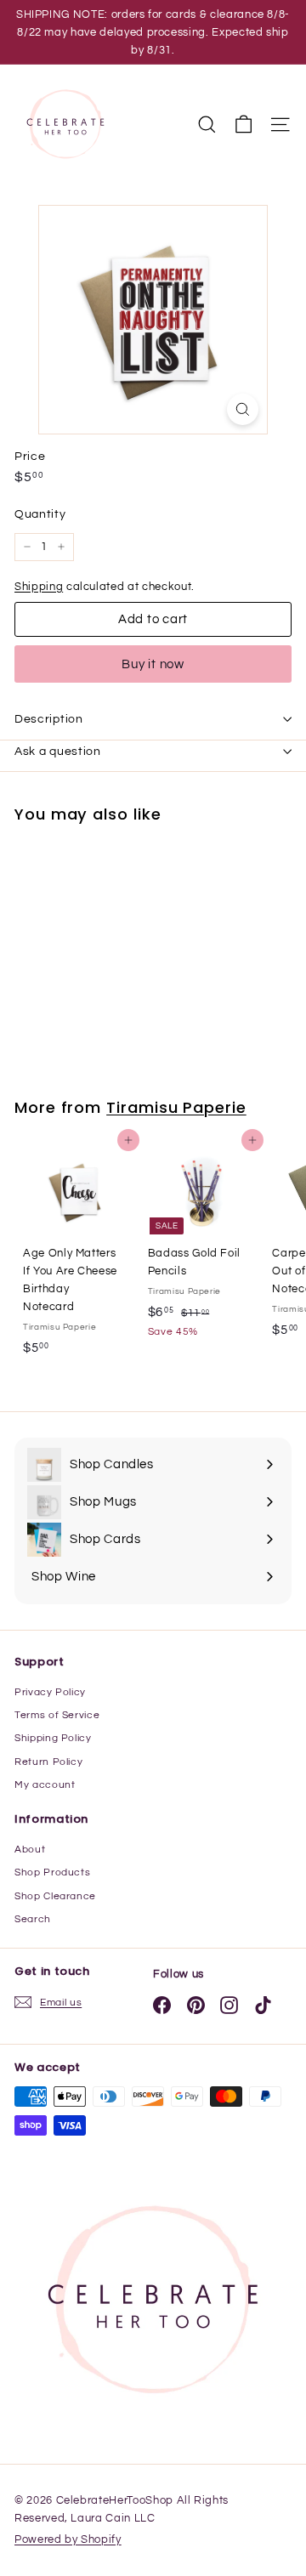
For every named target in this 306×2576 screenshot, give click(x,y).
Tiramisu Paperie (176, 1107)
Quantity (40, 514)
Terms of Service (57, 1715)
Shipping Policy (53, 1738)
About (30, 1850)
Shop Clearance (55, 1896)
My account (45, 1785)
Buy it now (153, 664)
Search (33, 1919)
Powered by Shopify (68, 2539)
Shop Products (52, 1872)
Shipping (39, 587)
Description (49, 719)
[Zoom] (243, 409)
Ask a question (58, 752)
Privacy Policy (50, 1692)
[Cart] (244, 125)
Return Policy (48, 1762)
